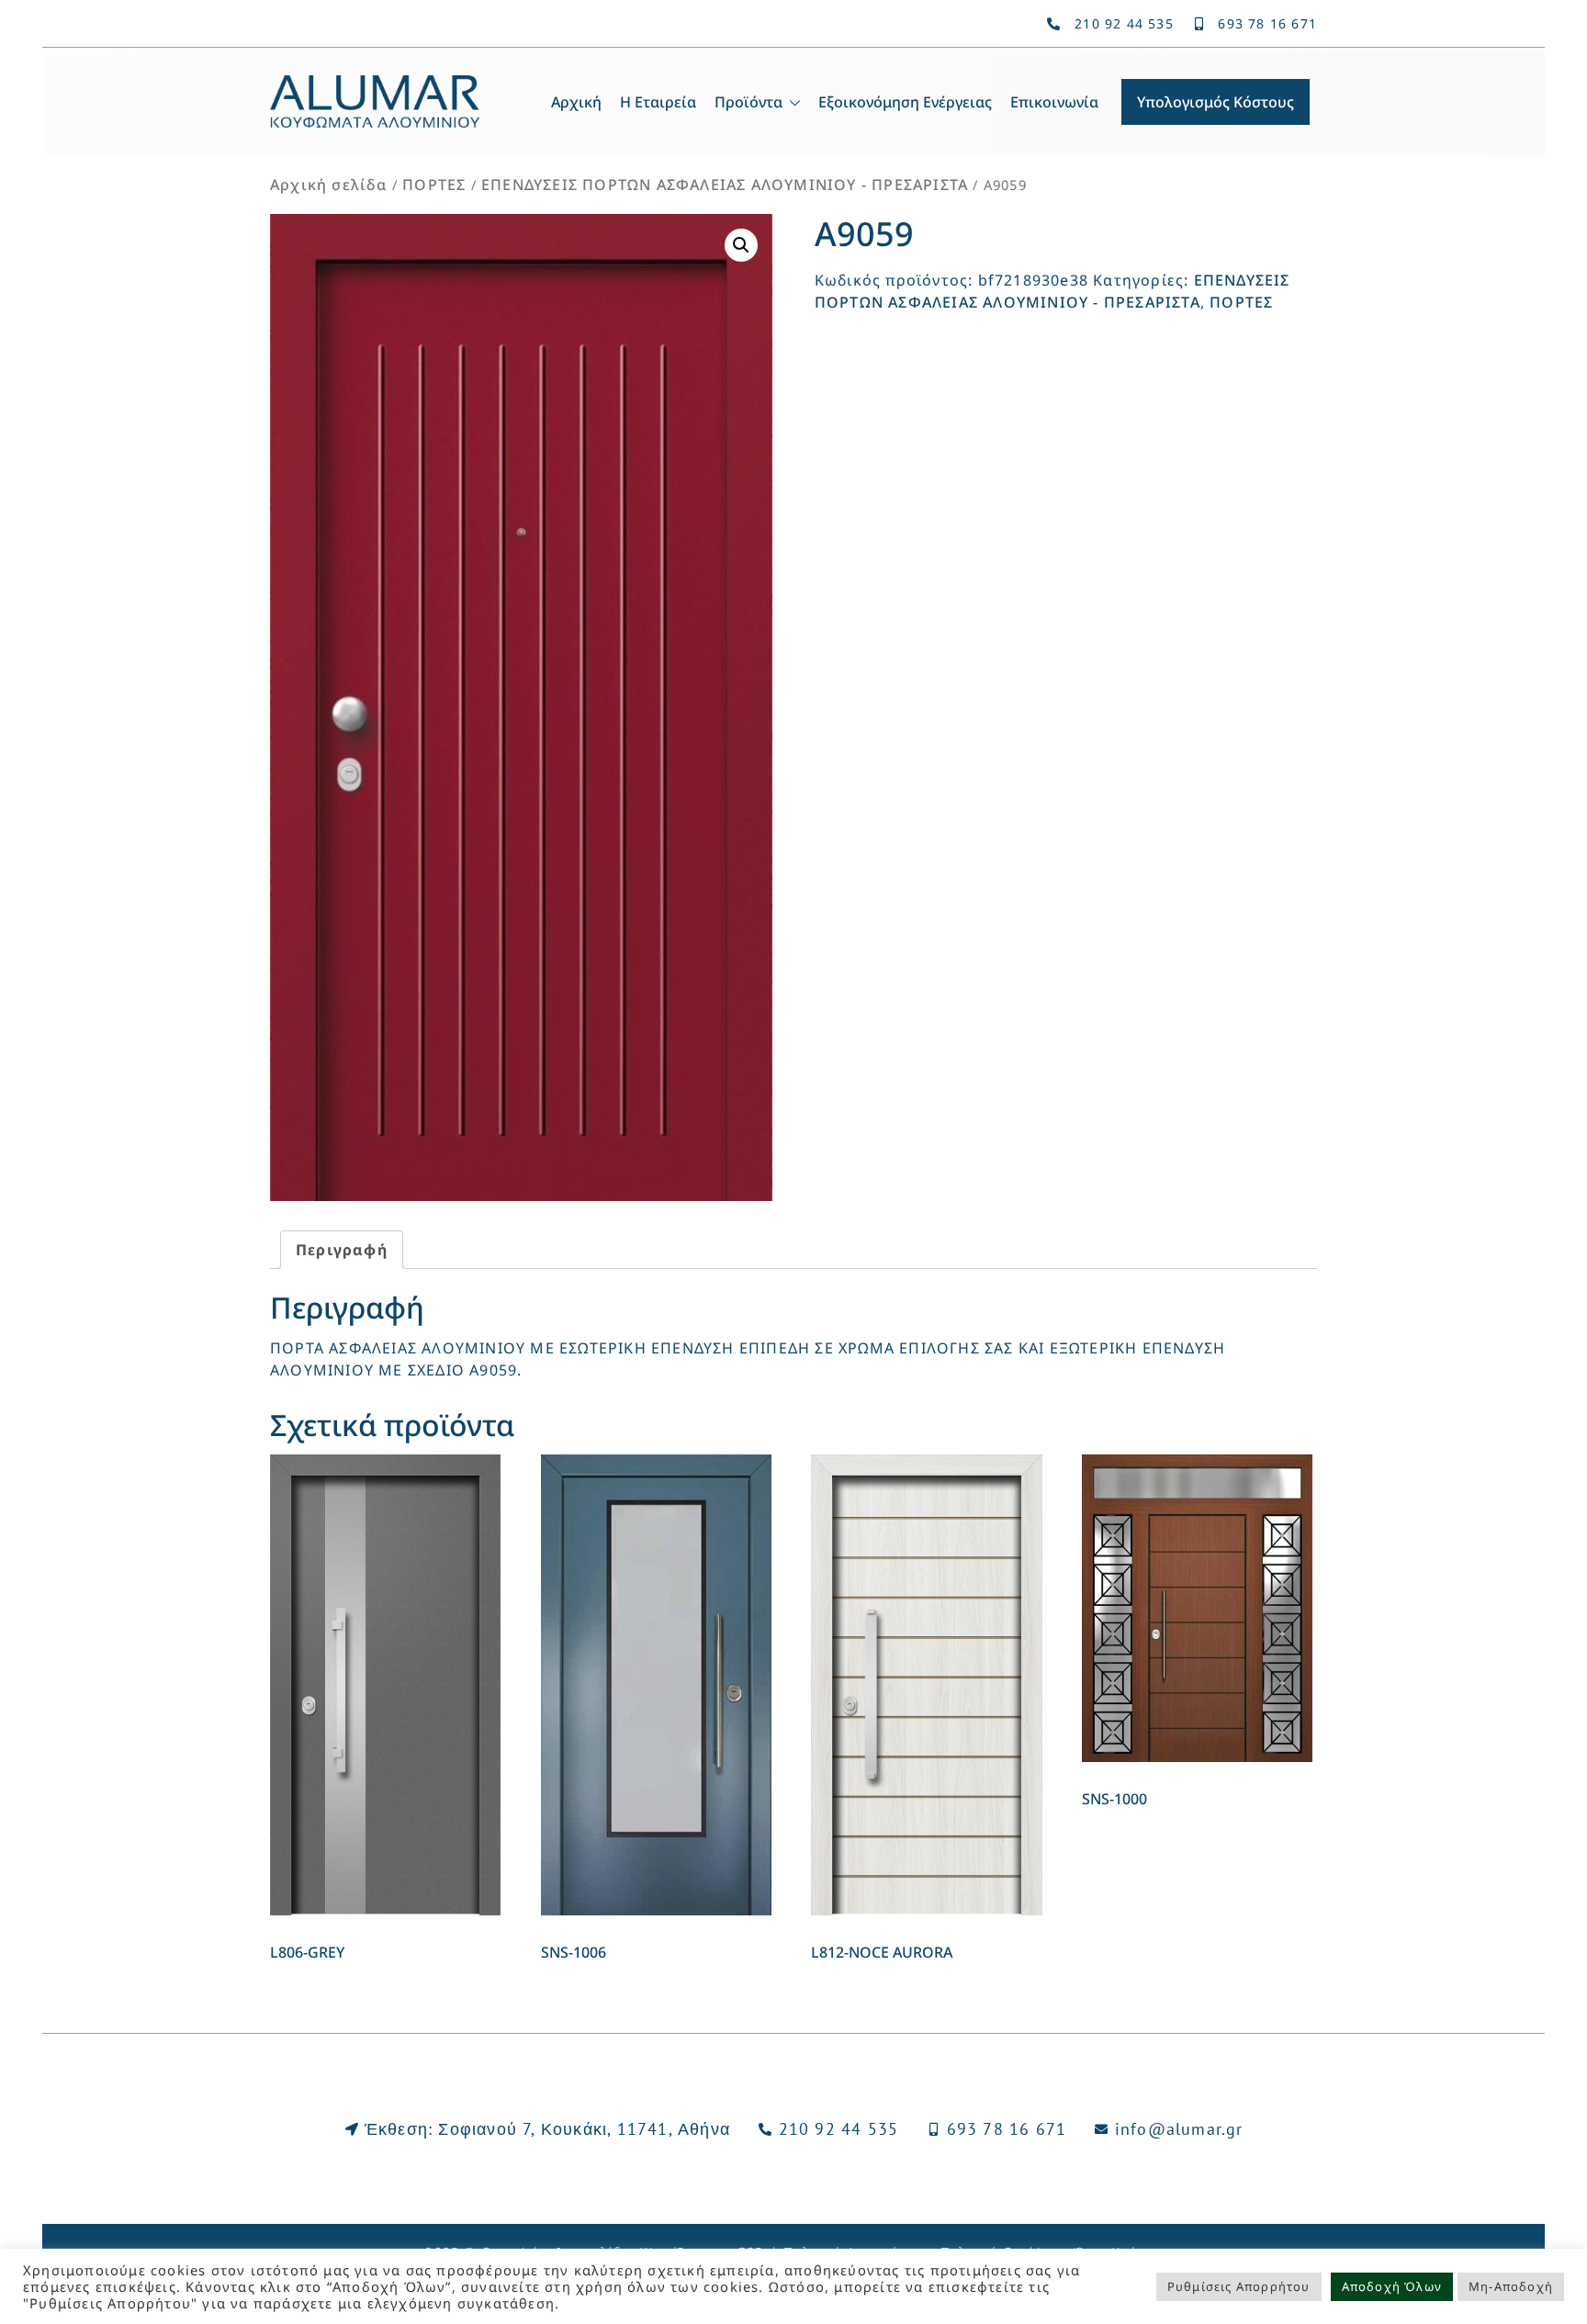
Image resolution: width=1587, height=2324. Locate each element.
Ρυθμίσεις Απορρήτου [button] (1239, 2286)
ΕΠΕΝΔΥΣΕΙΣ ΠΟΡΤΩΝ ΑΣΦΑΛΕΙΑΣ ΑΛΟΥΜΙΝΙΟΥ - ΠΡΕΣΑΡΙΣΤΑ (725, 185)
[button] (741, 245)
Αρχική (576, 102)
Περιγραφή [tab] (342, 1250)
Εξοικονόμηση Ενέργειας (905, 102)
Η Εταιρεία (658, 102)
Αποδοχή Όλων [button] (1392, 2286)
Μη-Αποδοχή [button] (1511, 2286)
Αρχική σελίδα (329, 185)
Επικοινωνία (1054, 102)
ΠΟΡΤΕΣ (434, 185)
